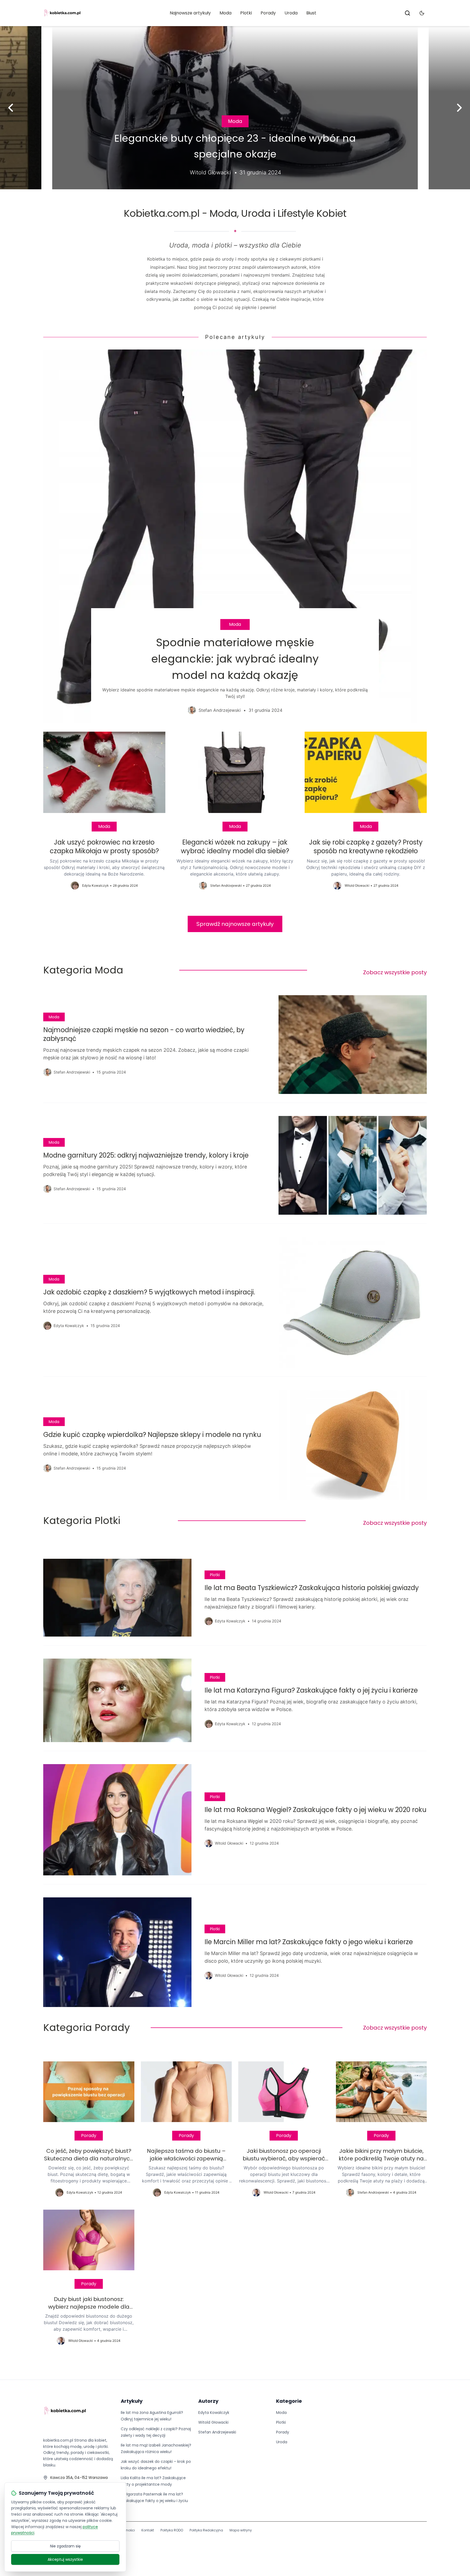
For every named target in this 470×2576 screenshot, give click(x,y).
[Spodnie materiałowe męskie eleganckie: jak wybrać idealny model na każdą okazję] (235, 536)
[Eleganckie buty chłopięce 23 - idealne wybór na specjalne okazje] (235, 108)
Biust (311, 13)
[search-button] (407, 13)
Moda (225, 13)
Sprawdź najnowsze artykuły (235, 924)
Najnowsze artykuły (190, 13)
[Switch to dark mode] (422, 13)
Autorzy (208, 2401)
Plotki (246, 13)
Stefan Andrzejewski (217, 2432)
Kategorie (289, 2401)
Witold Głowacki (213, 2422)
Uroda (291, 13)
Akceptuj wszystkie (65, 2559)
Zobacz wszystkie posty (395, 972)
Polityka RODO (172, 2530)
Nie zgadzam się (65, 2546)
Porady (268, 13)
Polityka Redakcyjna (206, 2530)
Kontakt (148, 2530)
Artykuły (132, 2401)
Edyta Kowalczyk (214, 2413)
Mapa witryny (241, 2530)
